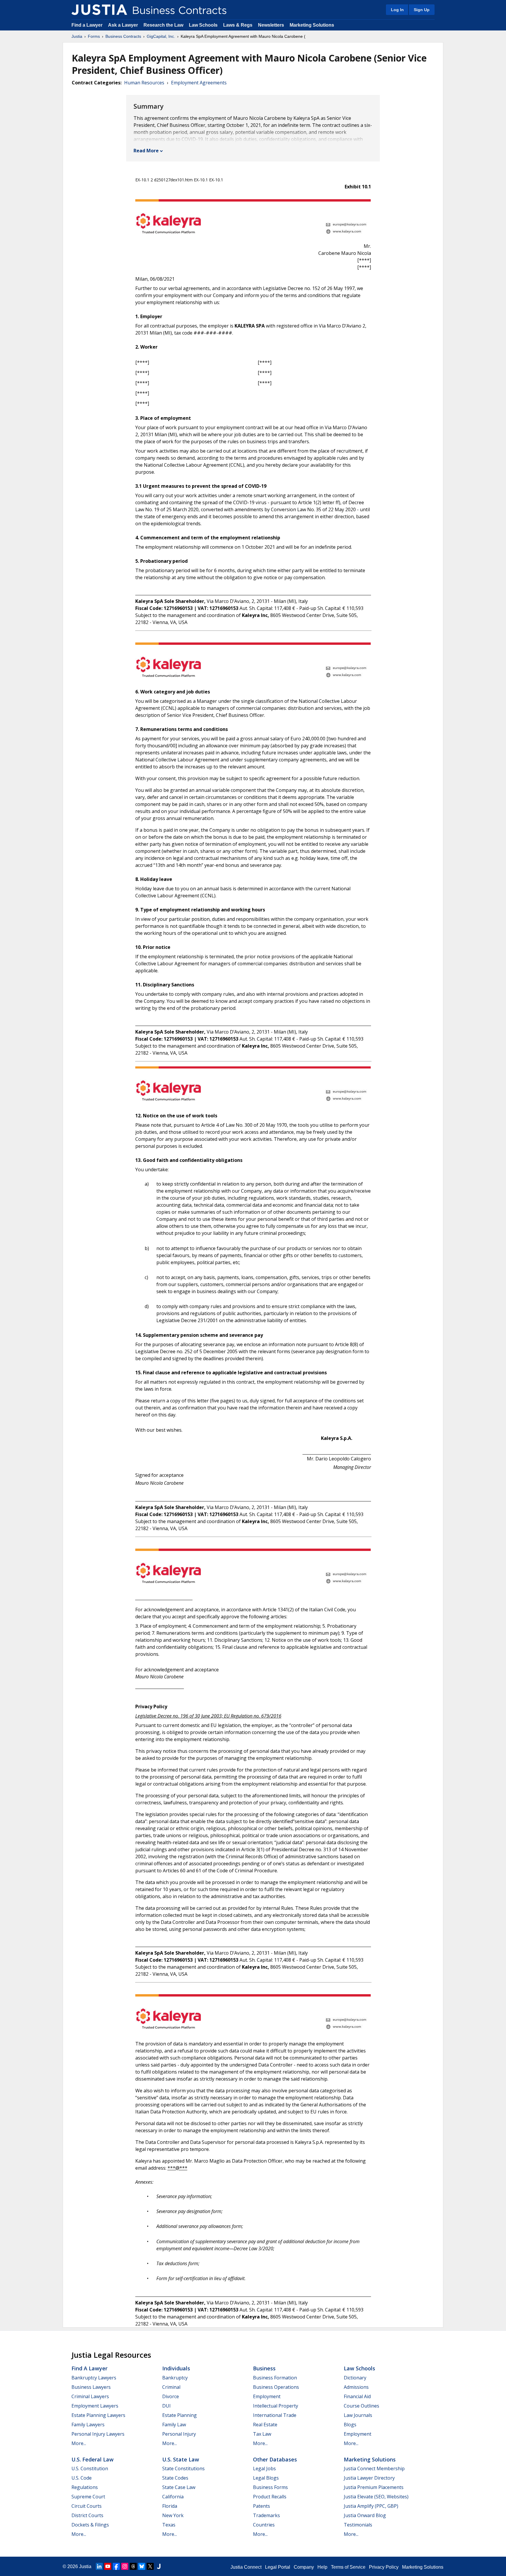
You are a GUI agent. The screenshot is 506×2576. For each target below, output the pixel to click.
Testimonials (358, 2525)
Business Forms (270, 2487)
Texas (169, 2525)
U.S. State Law (181, 2459)
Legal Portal (278, 2567)
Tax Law (262, 2434)
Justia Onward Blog (365, 2515)
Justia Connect (246, 2567)
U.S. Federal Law (93, 2459)
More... (79, 2443)
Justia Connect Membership (374, 2468)
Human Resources (144, 83)
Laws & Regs (238, 25)
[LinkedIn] (99, 2566)
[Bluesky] (142, 2566)
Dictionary (355, 2378)
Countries (264, 2525)
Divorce (171, 2396)
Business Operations (276, 2387)
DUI (166, 2406)
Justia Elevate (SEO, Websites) (376, 2497)
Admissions (356, 2387)
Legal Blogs (266, 2478)
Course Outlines (361, 2406)
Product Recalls (270, 2497)
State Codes (175, 2478)
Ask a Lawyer (124, 25)
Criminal (171, 2387)
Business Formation (275, 2378)
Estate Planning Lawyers (98, 2415)
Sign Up (422, 10)
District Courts (87, 2515)
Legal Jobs (264, 2468)
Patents (261, 2506)
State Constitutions (183, 2468)
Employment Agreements (199, 83)
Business (264, 2368)
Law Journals (358, 2415)
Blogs (350, 2425)
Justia (77, 36)
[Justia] (99, 10)
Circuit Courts (87, 2506)
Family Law (174, 2425)
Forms (94, 36)
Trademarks (266, 2515)
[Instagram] (125, 2566)
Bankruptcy (175, 2378)
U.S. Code (82, 2478)
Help (322, 2567)
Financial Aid (357, 2396)
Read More (146, 151)
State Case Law (179, 2487)
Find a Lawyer (87, 25)
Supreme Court (88, 2497)
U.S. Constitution (90, 2468)
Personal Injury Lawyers (98, 2434)
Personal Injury (179, 2434)
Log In (397, 10)
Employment (267, 2396)
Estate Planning (180, 2415)
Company (304, 2567)
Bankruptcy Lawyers (94, 2378)
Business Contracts (123, 36)
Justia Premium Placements (374, 2487)
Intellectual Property (276, 2406)
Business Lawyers (91, 2387)
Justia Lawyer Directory (369, 2478)
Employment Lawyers (95, 2406)
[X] (150, 2566)
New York (173, 2515)
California (173, 2497)
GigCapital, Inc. (161, 36)
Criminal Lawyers (90, 2396)
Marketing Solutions (312, 25)
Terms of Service (348, 2567)
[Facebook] (116, 2566)
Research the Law (163, 25)
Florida (170, 2506)
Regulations (85, 2487)
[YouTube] (108, 2566)
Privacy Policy (384, 2567)
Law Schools (203, 25)
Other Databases (275, 2459)
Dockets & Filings (90, 2525)
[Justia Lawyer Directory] (159, 2566)
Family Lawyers (88, 2425)
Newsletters (271, 25)
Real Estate (265, 2425)
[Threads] (133, 2566)
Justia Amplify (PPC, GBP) (371, 2506)
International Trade (275, 2415)
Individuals (176, 2368)
